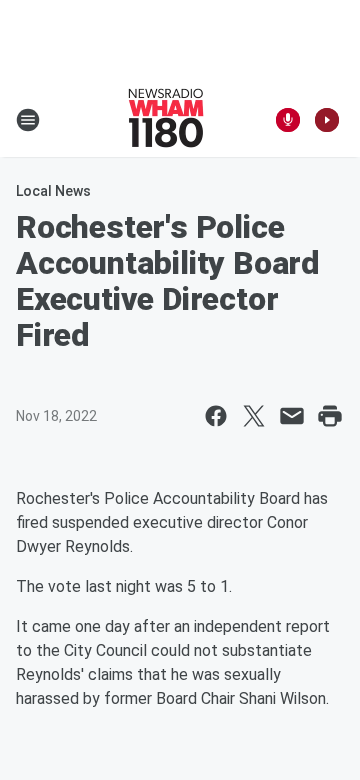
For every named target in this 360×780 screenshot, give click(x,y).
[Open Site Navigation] (28, 120)
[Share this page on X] (254, 416)
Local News (53, 191)
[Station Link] (166, 120)
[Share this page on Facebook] (216, 416)
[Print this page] (330, 416)
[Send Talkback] (288, 120)
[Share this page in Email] (292, 416)
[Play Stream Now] (327, 120)
